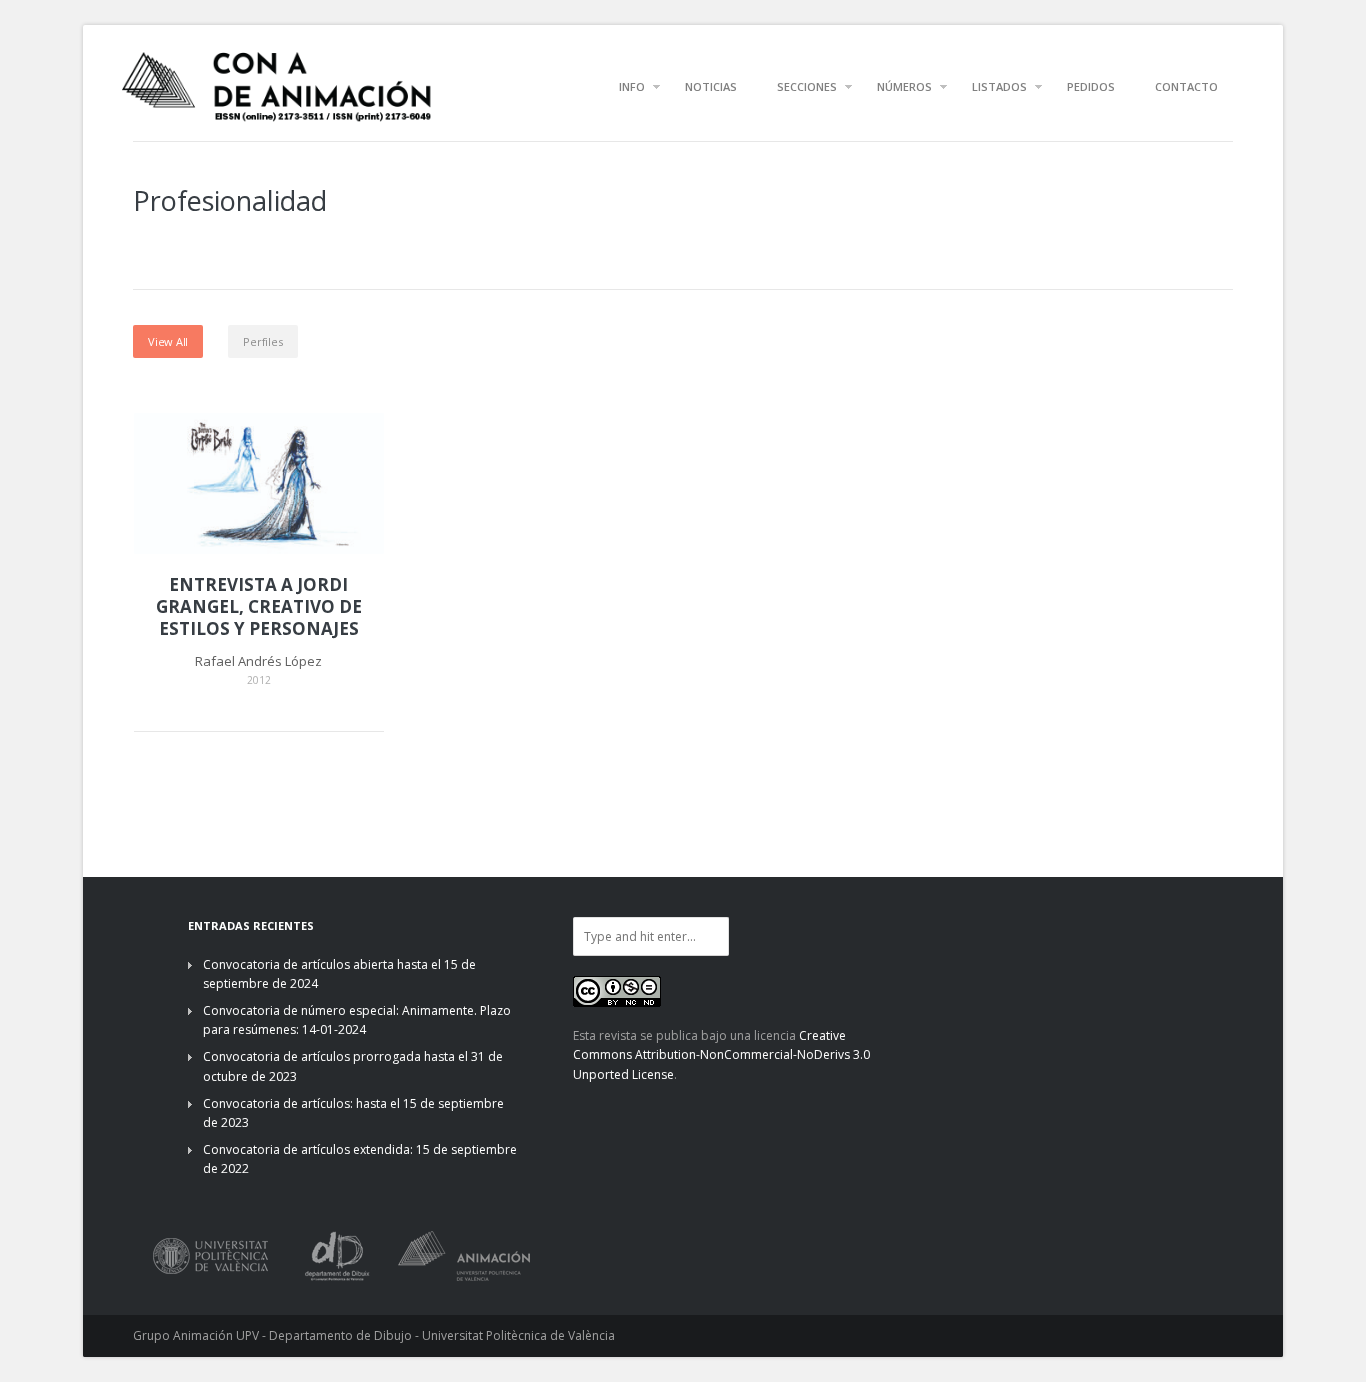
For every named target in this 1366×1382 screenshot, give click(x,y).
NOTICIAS (711, 86)
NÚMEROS (904, 86)
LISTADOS (999, 86)
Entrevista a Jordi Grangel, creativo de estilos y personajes (259, 607)
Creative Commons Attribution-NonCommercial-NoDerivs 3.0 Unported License (721, 1054)
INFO (632, 86)
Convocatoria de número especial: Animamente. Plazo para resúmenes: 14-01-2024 (357, 1020)
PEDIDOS (1091, 86)
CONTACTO (1186, 86)
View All (168, 341)
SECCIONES (807, 86)
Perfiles (262, 341)
